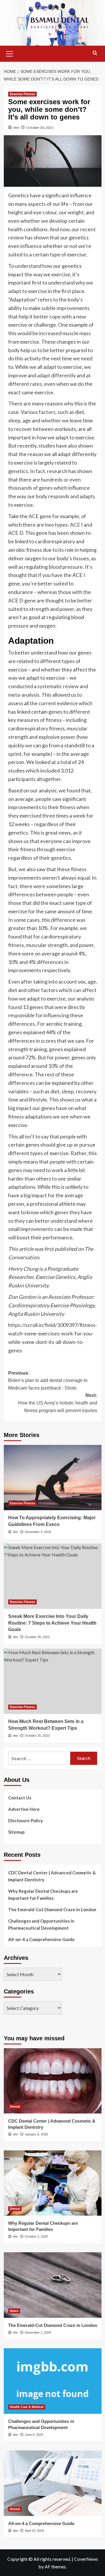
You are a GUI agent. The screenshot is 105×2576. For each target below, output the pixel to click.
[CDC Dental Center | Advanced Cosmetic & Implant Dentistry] (53, 2081)
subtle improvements (65, 308)
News (14, 2311)
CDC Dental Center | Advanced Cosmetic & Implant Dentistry (52, 1876)
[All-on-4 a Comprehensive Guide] (53, 2483)
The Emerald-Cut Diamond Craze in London (52, 1909)
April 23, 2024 (34, 2531)
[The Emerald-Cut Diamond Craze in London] (53, 2285)
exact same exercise (31, 392)
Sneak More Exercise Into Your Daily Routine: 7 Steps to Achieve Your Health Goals (52, 1623)
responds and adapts (72, 496)
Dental (15, 2106)
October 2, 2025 (36, 2236)
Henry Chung (23, 1269)
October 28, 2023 (37, 1637)
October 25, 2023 (37, 1736)
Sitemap (16, 1832)
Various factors (38, 412)
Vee (16, 127)
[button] (10, 53)
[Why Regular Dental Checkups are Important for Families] (53, 2183)
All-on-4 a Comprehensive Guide (41, 1939)
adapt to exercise (28, 291)
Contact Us (20, 1798)
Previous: (48, 1381)
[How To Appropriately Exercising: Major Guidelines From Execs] (53, 1478)
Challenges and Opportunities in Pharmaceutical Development (41, 1924)
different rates (25, 384)
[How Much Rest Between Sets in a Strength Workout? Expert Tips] (53, 1681)
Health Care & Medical (27, 2407)
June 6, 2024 (34, 2435)
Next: (58, 1403)
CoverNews (86, 2559)
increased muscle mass (65, 333)
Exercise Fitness (22, 94)
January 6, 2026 (36, 2134)
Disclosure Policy (26, 1820)
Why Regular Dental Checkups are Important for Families (43, 1895)
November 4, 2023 (38, 1532)
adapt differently (56, 375)
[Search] (95, 53)
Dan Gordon (22, 1297)
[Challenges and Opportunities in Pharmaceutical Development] (53, 2381)
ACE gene (40, 516)
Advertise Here (24, 1809)
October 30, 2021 (40, 127)
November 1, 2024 (38, 2332)
